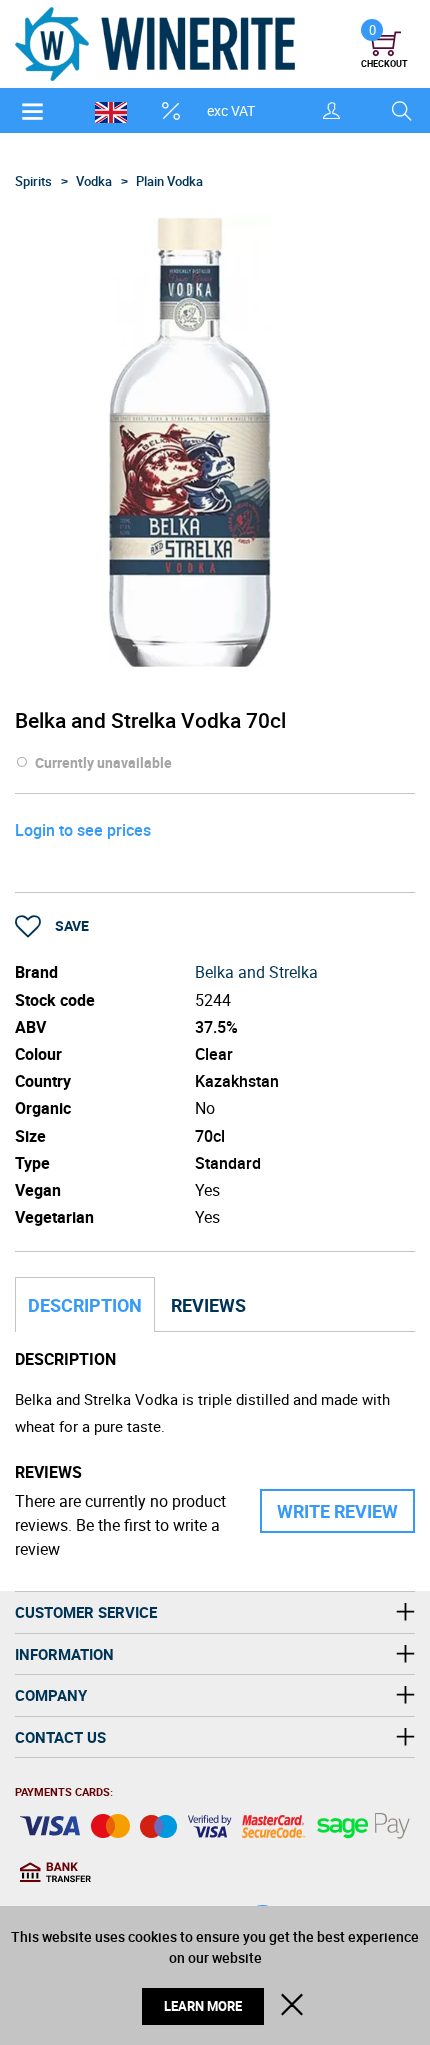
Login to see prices (83, 830)
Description (85, 1305)
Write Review (337, 1511)
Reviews (208, 1305)
